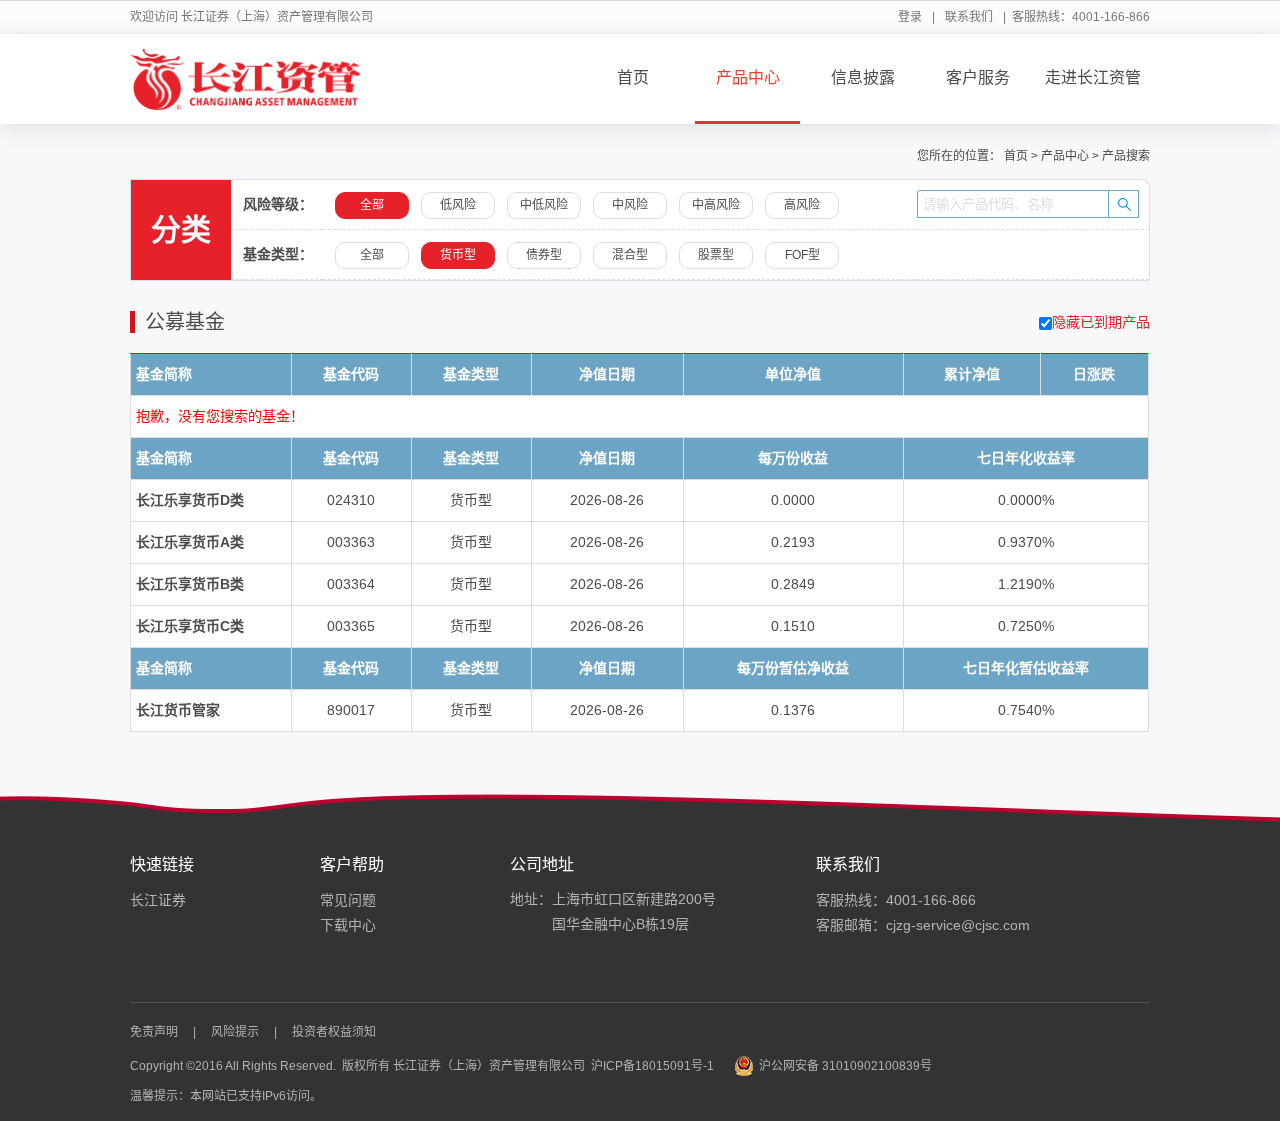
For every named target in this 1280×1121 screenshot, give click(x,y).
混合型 (630, 255)
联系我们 (969, 17)
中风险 (630, 205)
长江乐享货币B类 (190, 584)
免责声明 (154, 1032)
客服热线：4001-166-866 (896, 900)
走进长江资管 (1093, 77)
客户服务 (978, 77)
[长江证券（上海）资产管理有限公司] (245, 79)
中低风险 (544, 205)
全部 (372, 255)
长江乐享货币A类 (190, 542)
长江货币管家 (178, 710)
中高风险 (716, 205)
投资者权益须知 (334, 1032)
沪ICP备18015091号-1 (652, 1066)
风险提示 (235, 1032)
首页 (633, 77)
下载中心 (348, 925)
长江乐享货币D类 (190, 500)
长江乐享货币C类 (190, 626)
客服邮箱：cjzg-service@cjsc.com (923, 925)
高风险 (802, 205)
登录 (910, 17)
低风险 (458, 205)
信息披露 (863, 77)
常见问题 (348, 900)
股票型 (716, 255)
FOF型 (802, 255)
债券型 (544, 255)
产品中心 (748, 77)
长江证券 (158, 900)
